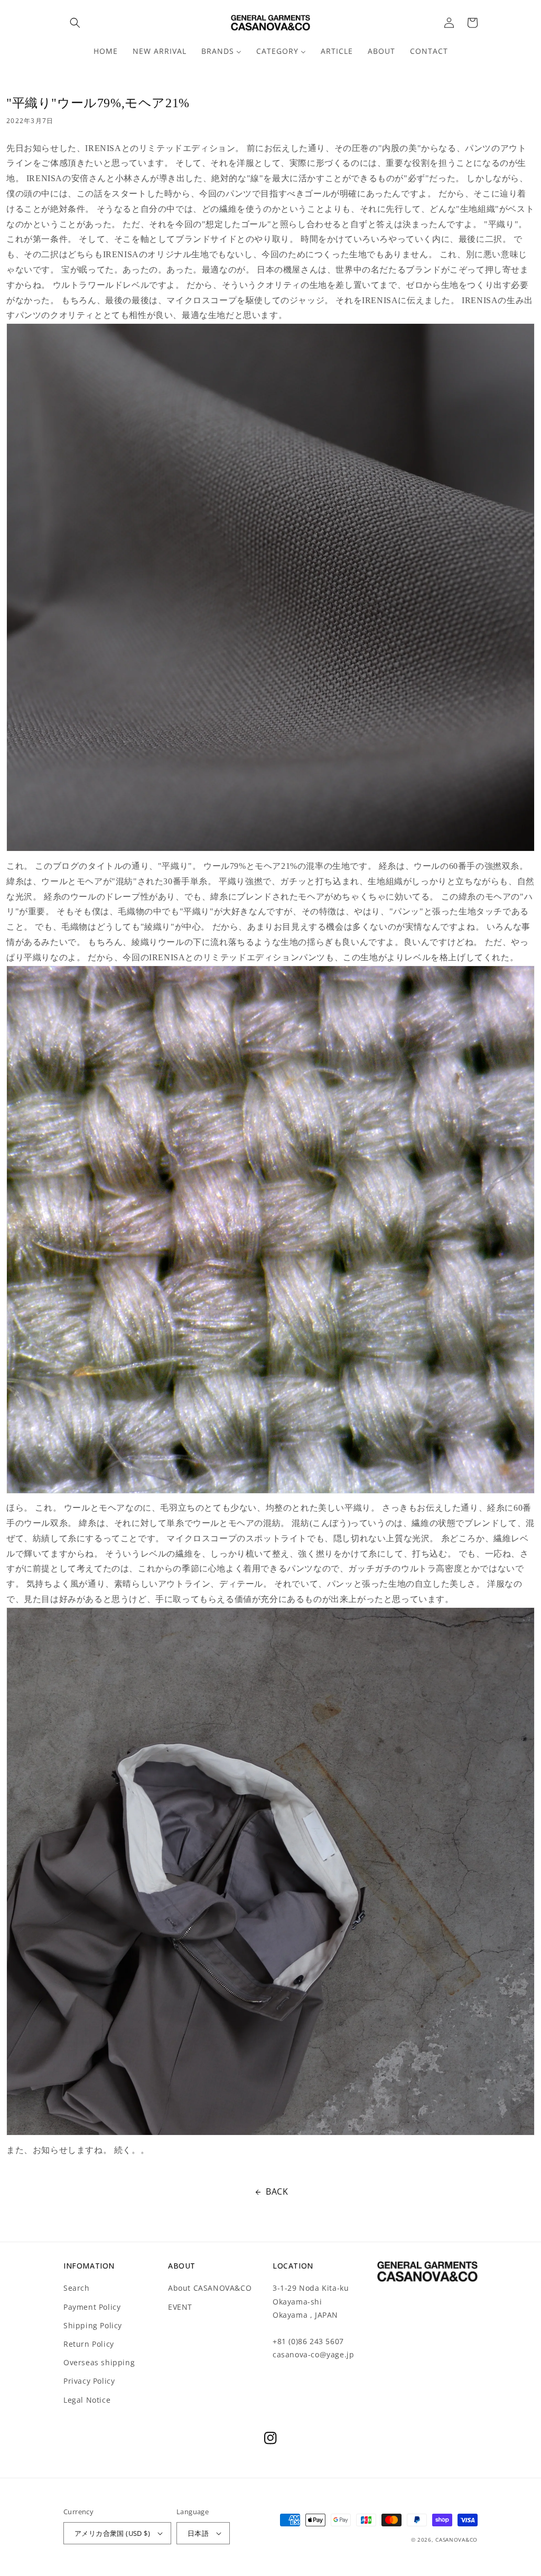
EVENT (180, 2307)
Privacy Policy (89, 2381)
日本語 (198, 2533)
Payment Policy (92, 2307)
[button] (75, 23)
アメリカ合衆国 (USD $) (112, 2533)
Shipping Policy (93, 2325)
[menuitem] (106, 51)
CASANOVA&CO (456, 2540)
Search (77, 2288)
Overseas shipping (99, 2362)
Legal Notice (87, 2400)
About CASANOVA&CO (210, 2288)
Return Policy (89, 2344)
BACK (277, 2191)
